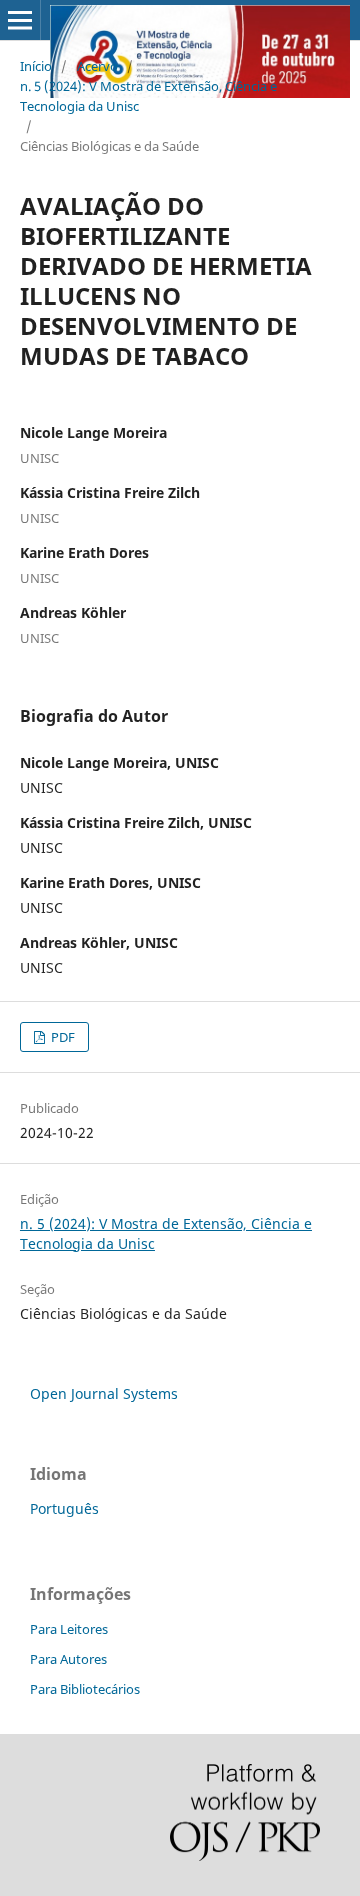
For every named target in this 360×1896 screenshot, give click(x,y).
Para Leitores (69, 1629)
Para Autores (68, 1659)
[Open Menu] (20, 20)
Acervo (97, 66)
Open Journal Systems (104, 1393)
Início (36, 66)
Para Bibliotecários (85, 1689)
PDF (61, 1037)
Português (64, 1508)
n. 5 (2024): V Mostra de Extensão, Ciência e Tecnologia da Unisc (148, 96)
